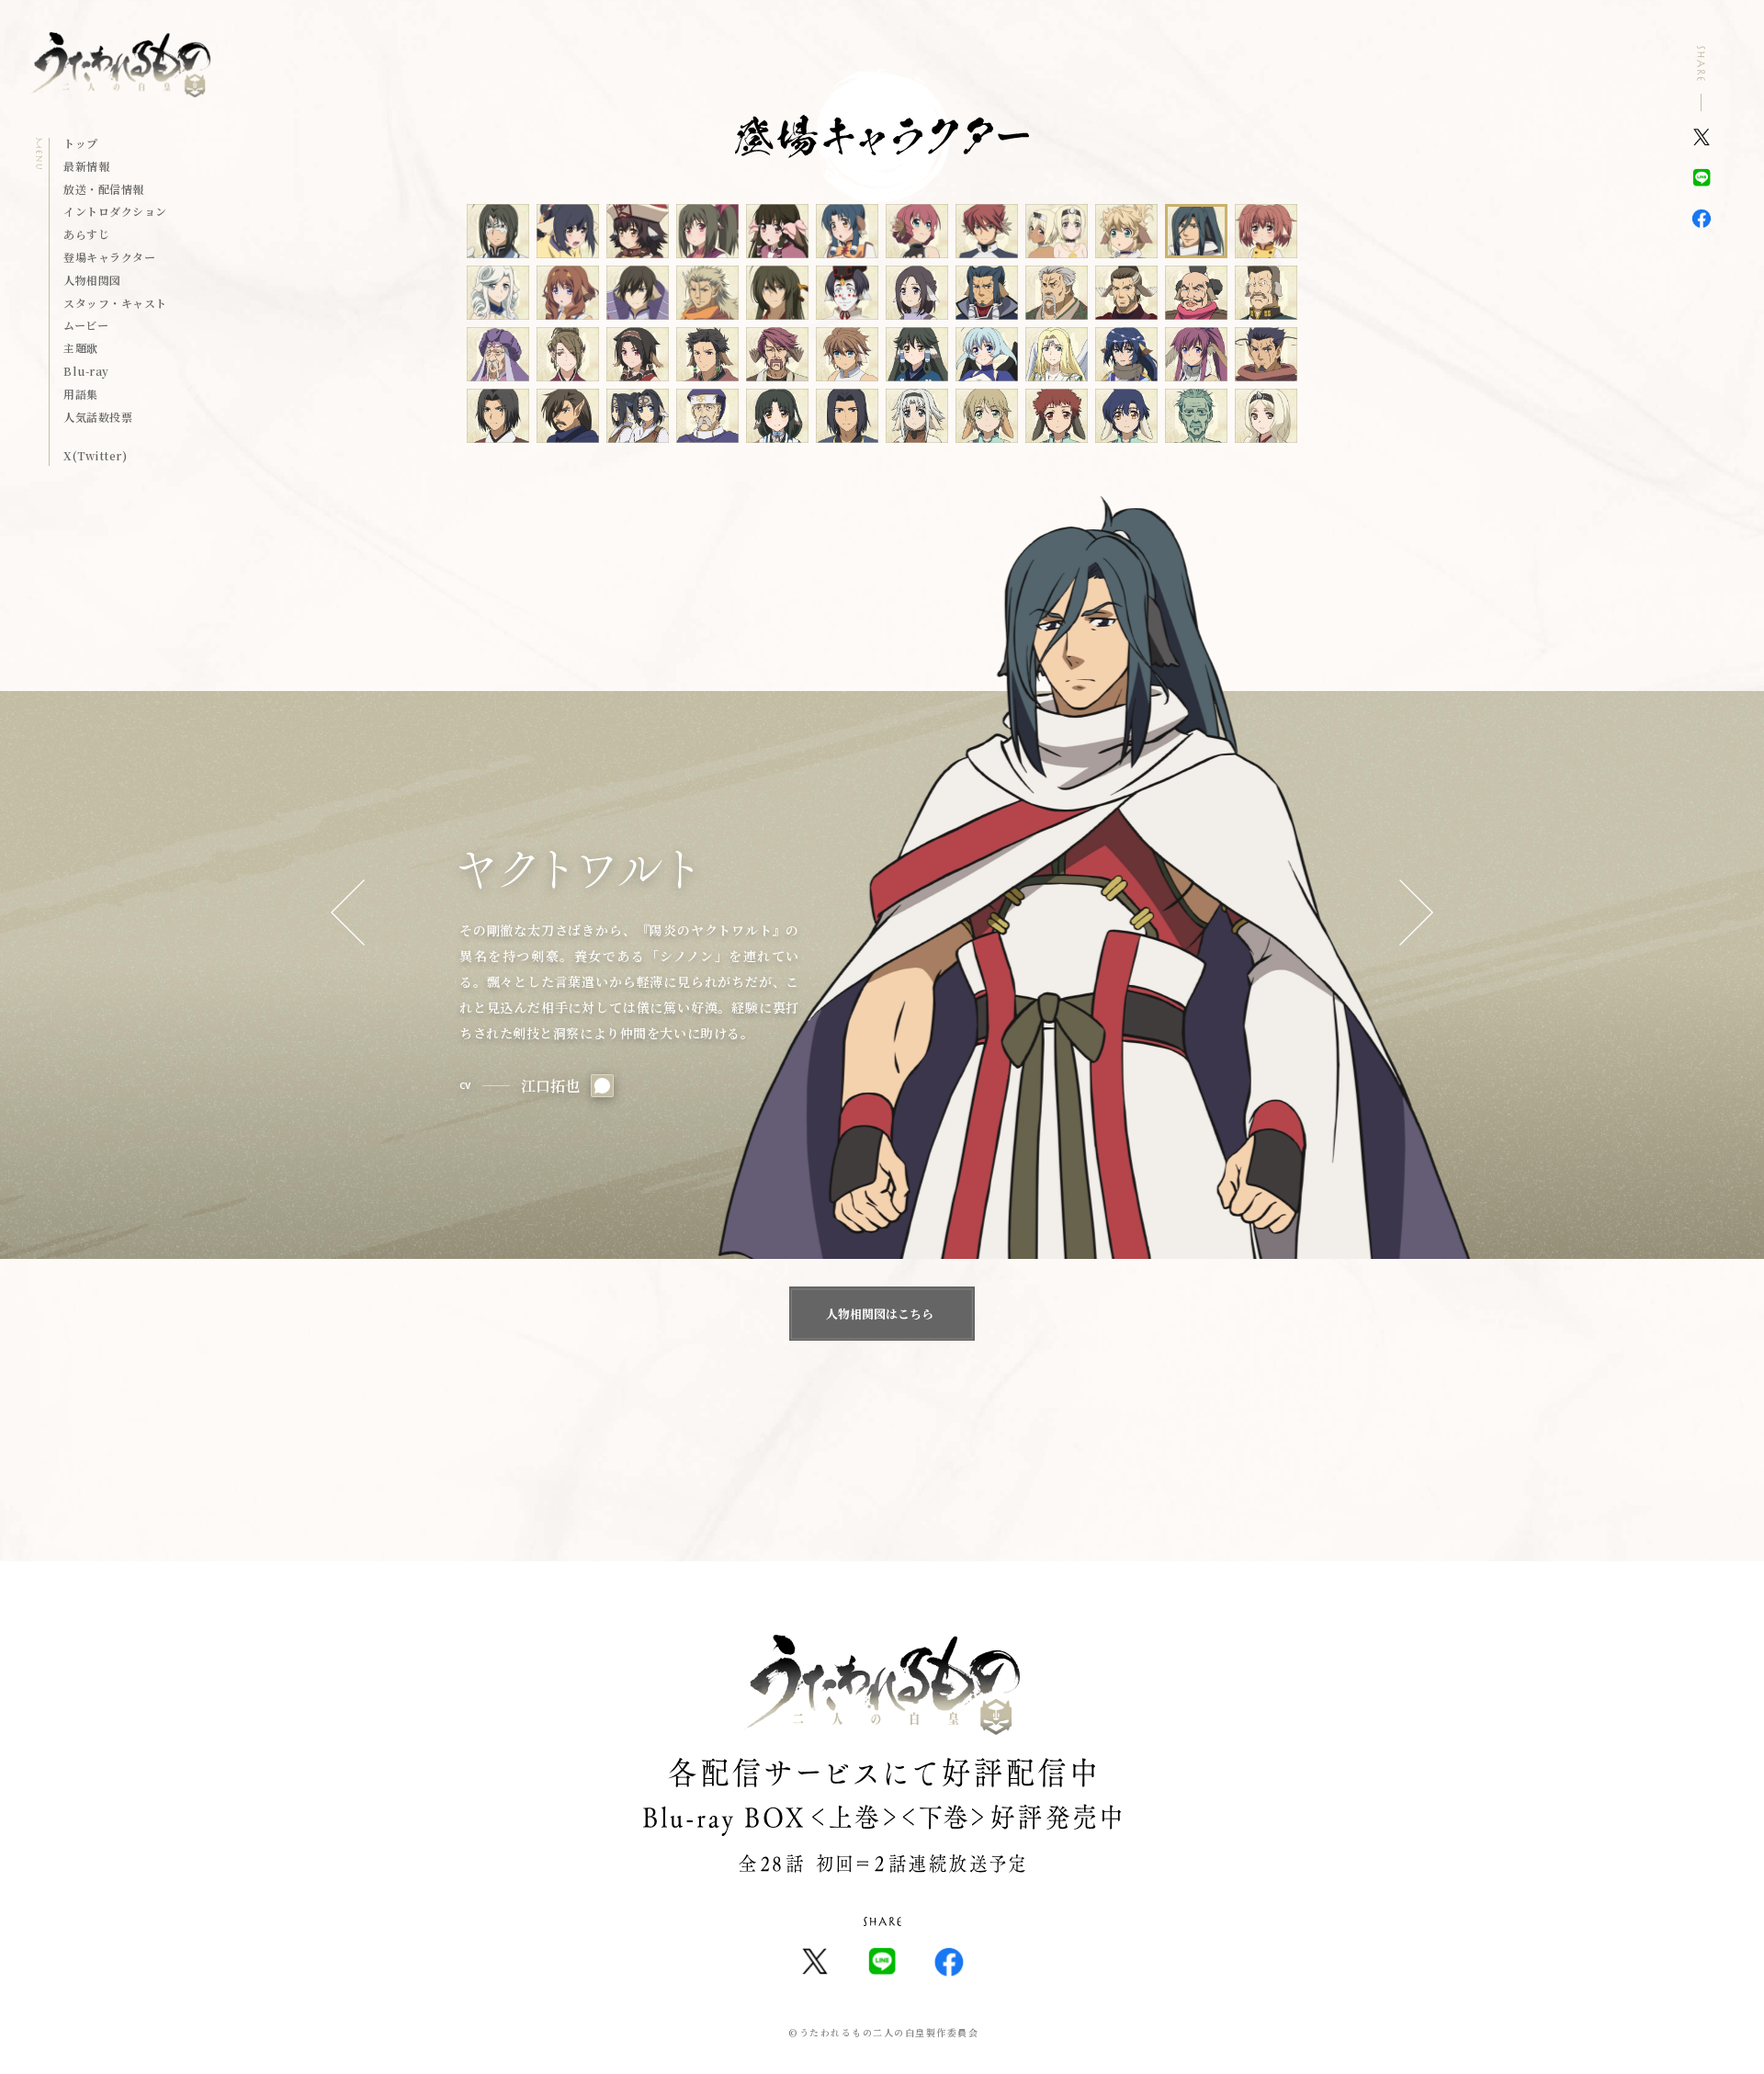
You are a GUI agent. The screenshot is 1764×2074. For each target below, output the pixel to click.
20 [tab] (987, 293)
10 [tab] (1126, 231)
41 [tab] (777, 416)
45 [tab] (1057, 416)
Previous (348, 913)
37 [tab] (498, 416)
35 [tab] (1196, 354)
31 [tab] (917, 354)
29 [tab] (777, 354)
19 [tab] (917, 293)
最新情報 (86, 167)
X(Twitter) (95, 457)
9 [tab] (1057, 231)
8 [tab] (987, 231)
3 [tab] (638, 231)
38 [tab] (568, 416)
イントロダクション (115, 212)
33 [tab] (1057, 354)
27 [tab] (638, 354)
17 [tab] (777, 293)
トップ (80, 144)
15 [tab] (638, 293)
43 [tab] (917, 416)
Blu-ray (86, 372)
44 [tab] (987, 416)
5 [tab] (777, 231)
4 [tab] (707, 231)
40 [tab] (707, 416)
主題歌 (80, 349)
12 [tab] (1266, 231)
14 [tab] (568, 293)
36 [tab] (1266, 354)
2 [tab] (568, 231)
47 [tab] (1196, 416)
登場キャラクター (109, 258)
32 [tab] (987, 354)
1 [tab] (498, 231)
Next (1416, 913)
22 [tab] (1126, 293)
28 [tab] (707, 354)
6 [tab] (847, 231)
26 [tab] (568, 354)
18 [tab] (847, 293)
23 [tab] (1196, 293)
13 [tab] (498, 293)
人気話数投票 (98, 418)
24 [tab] (1266, 293)
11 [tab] (1196, 231)
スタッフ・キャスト (115, 304)
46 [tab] (1126, 416)
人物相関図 (92, 281)
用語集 (80, 395)
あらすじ (86, 235)
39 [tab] (638, 416)
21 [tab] (1057, 293)
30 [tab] (847, 354)
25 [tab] (498, 354)
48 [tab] (1266, 416)
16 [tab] (707, 293)
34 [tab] (1126, 354)
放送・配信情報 (103, 190)
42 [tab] (847, 416)
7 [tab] (917, 231)
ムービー (86, 326)
